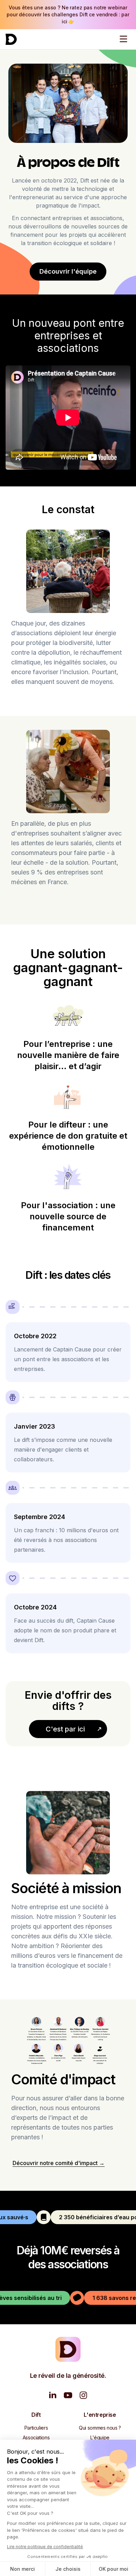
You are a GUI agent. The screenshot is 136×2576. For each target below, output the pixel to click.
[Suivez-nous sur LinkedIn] (53, 2395)
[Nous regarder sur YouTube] (68, 2395)
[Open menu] (123, 39)
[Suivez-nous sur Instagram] (83, 2395)
